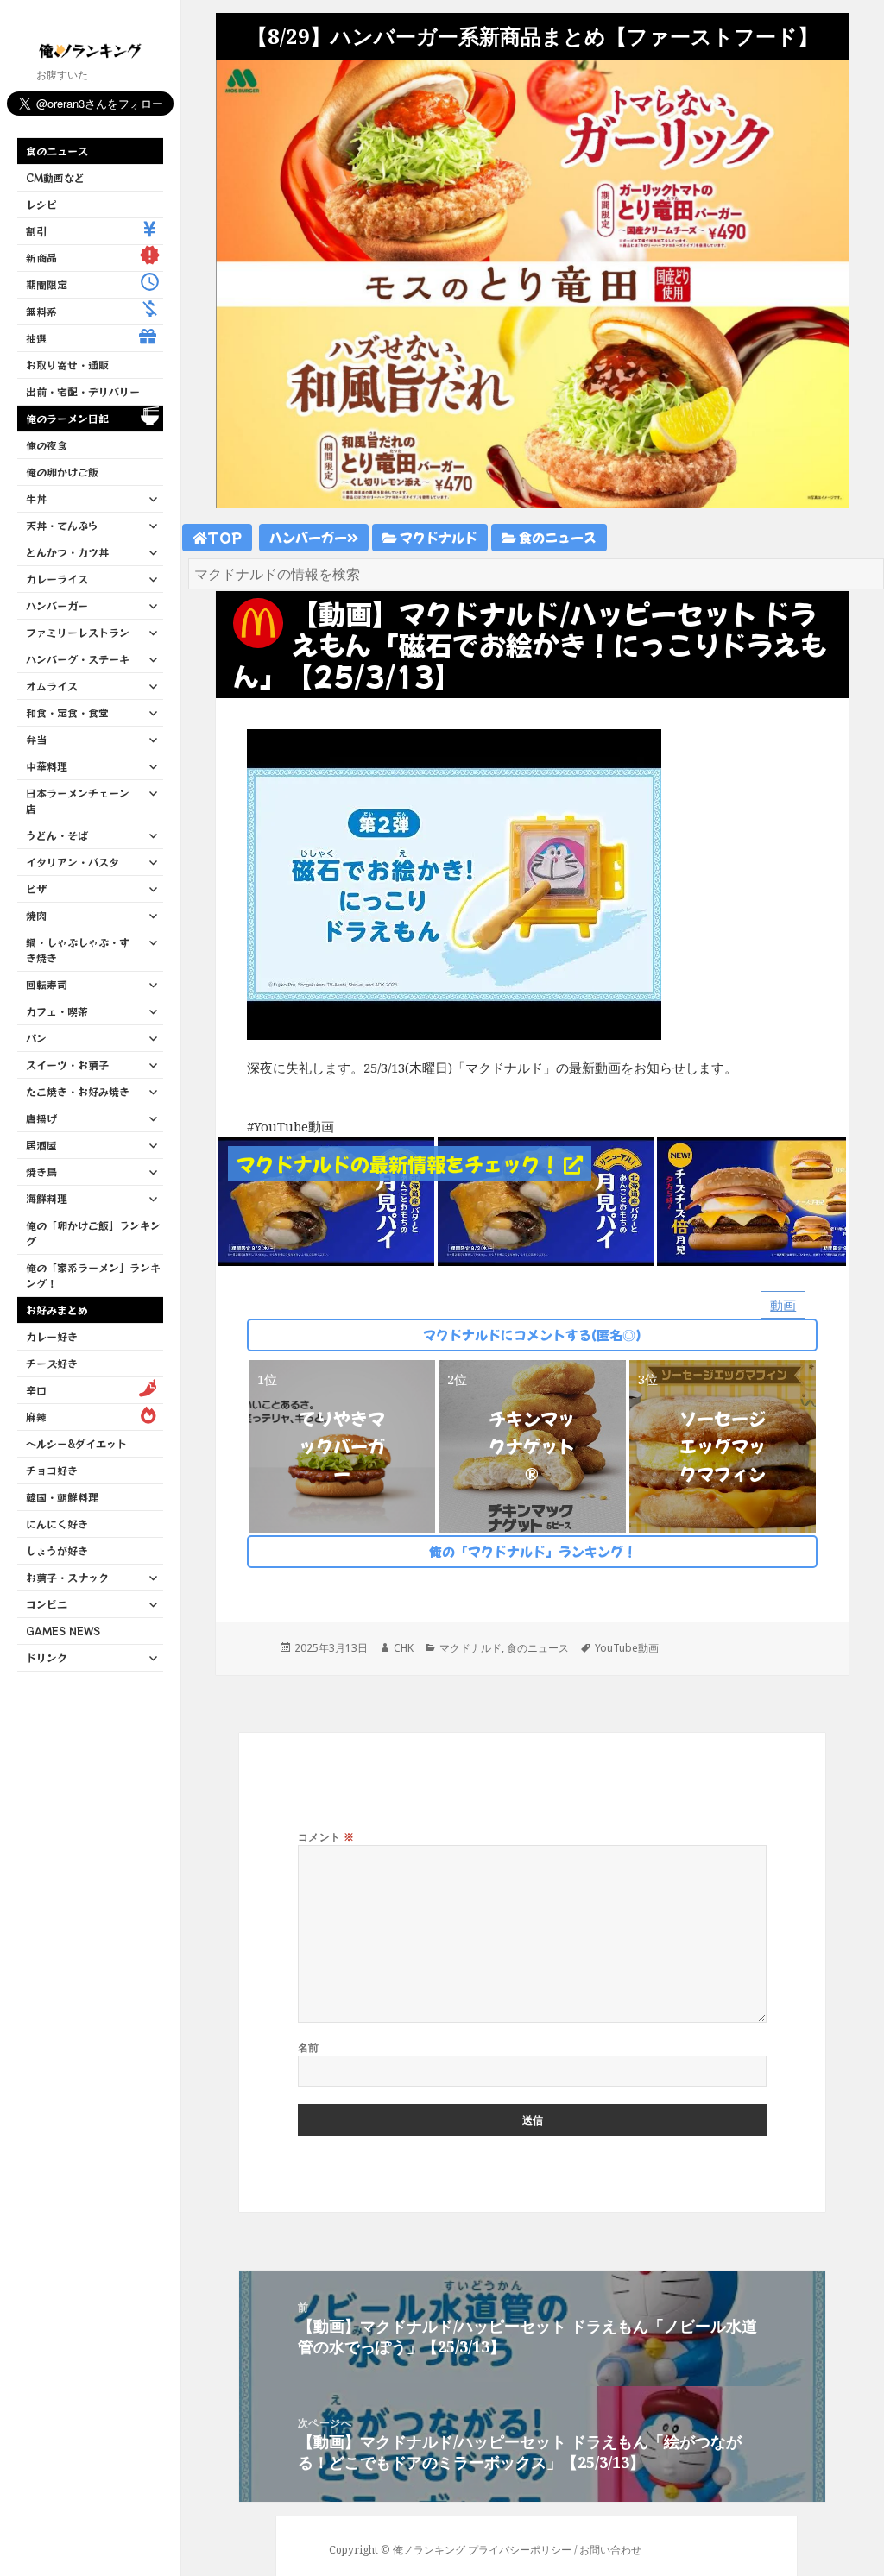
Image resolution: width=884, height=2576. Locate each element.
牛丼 (36, 498)
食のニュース (57, 151)
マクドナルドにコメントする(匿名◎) (532, 1335)
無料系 (41, 311)
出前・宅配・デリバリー (83, 391)
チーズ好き (52, 1363)
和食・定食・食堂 (67, 712)
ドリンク (47, 1657)
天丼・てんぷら (62, 525)
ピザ (36, 888)
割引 (36, 231)
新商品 (41, 258)
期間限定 (47, 284)
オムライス (52, 686)
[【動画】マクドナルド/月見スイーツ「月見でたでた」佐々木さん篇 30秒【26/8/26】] (546, 1200)
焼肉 (36, 915)
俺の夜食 (47, 445)
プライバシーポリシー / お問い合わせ (555, 2550)
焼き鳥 (41, 1171)
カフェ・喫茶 (57, 1011)
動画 (783, 1305)
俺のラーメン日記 (67, 418)
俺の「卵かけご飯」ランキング (93, 1233)
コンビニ (47, 1604)
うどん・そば (57, 835)
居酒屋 (41, 1145)
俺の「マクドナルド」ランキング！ (533, 1551)
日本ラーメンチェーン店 (78, 800)
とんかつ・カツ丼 (67, 552)
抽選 (36, 338)
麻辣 (36, 1417)
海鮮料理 (47, 1198)
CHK (404, 1648)
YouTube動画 (627, 1648)
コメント (326, 1837)
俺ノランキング (429, 2550)
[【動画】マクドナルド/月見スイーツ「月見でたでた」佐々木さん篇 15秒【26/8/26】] (326, 1200)
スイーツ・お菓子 (67, 1064)
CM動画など (55, 177)
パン (36, 1038)
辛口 (36, 1390)
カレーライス (57, 579)
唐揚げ (41, 1118)
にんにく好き (57, 1524)
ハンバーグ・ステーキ (78, 659)
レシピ (41, 204)
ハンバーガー (57, 605)
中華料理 (47, 766)
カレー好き (52, 1336)
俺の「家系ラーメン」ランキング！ (93, 1275)
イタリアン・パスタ (73, 862)
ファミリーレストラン (78, 632)
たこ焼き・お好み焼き (78, 1091)
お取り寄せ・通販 (67, 365)
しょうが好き (57, 1550)
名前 (309, 2047)
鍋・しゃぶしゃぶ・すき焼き (78, 950)
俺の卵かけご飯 (62, 472)
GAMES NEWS (63, 1631)
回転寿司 (47, 984)
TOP (224, 537)
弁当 (36, 739)
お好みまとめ (57, 1310)
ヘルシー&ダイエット (76, 1443)
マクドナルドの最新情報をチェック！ (400, 1163)
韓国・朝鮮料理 (62, 1497)
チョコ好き (52, 1470)
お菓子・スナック (67, 1577)
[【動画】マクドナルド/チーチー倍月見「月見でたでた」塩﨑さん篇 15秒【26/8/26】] (765, 1200)
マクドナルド (437, 537)
